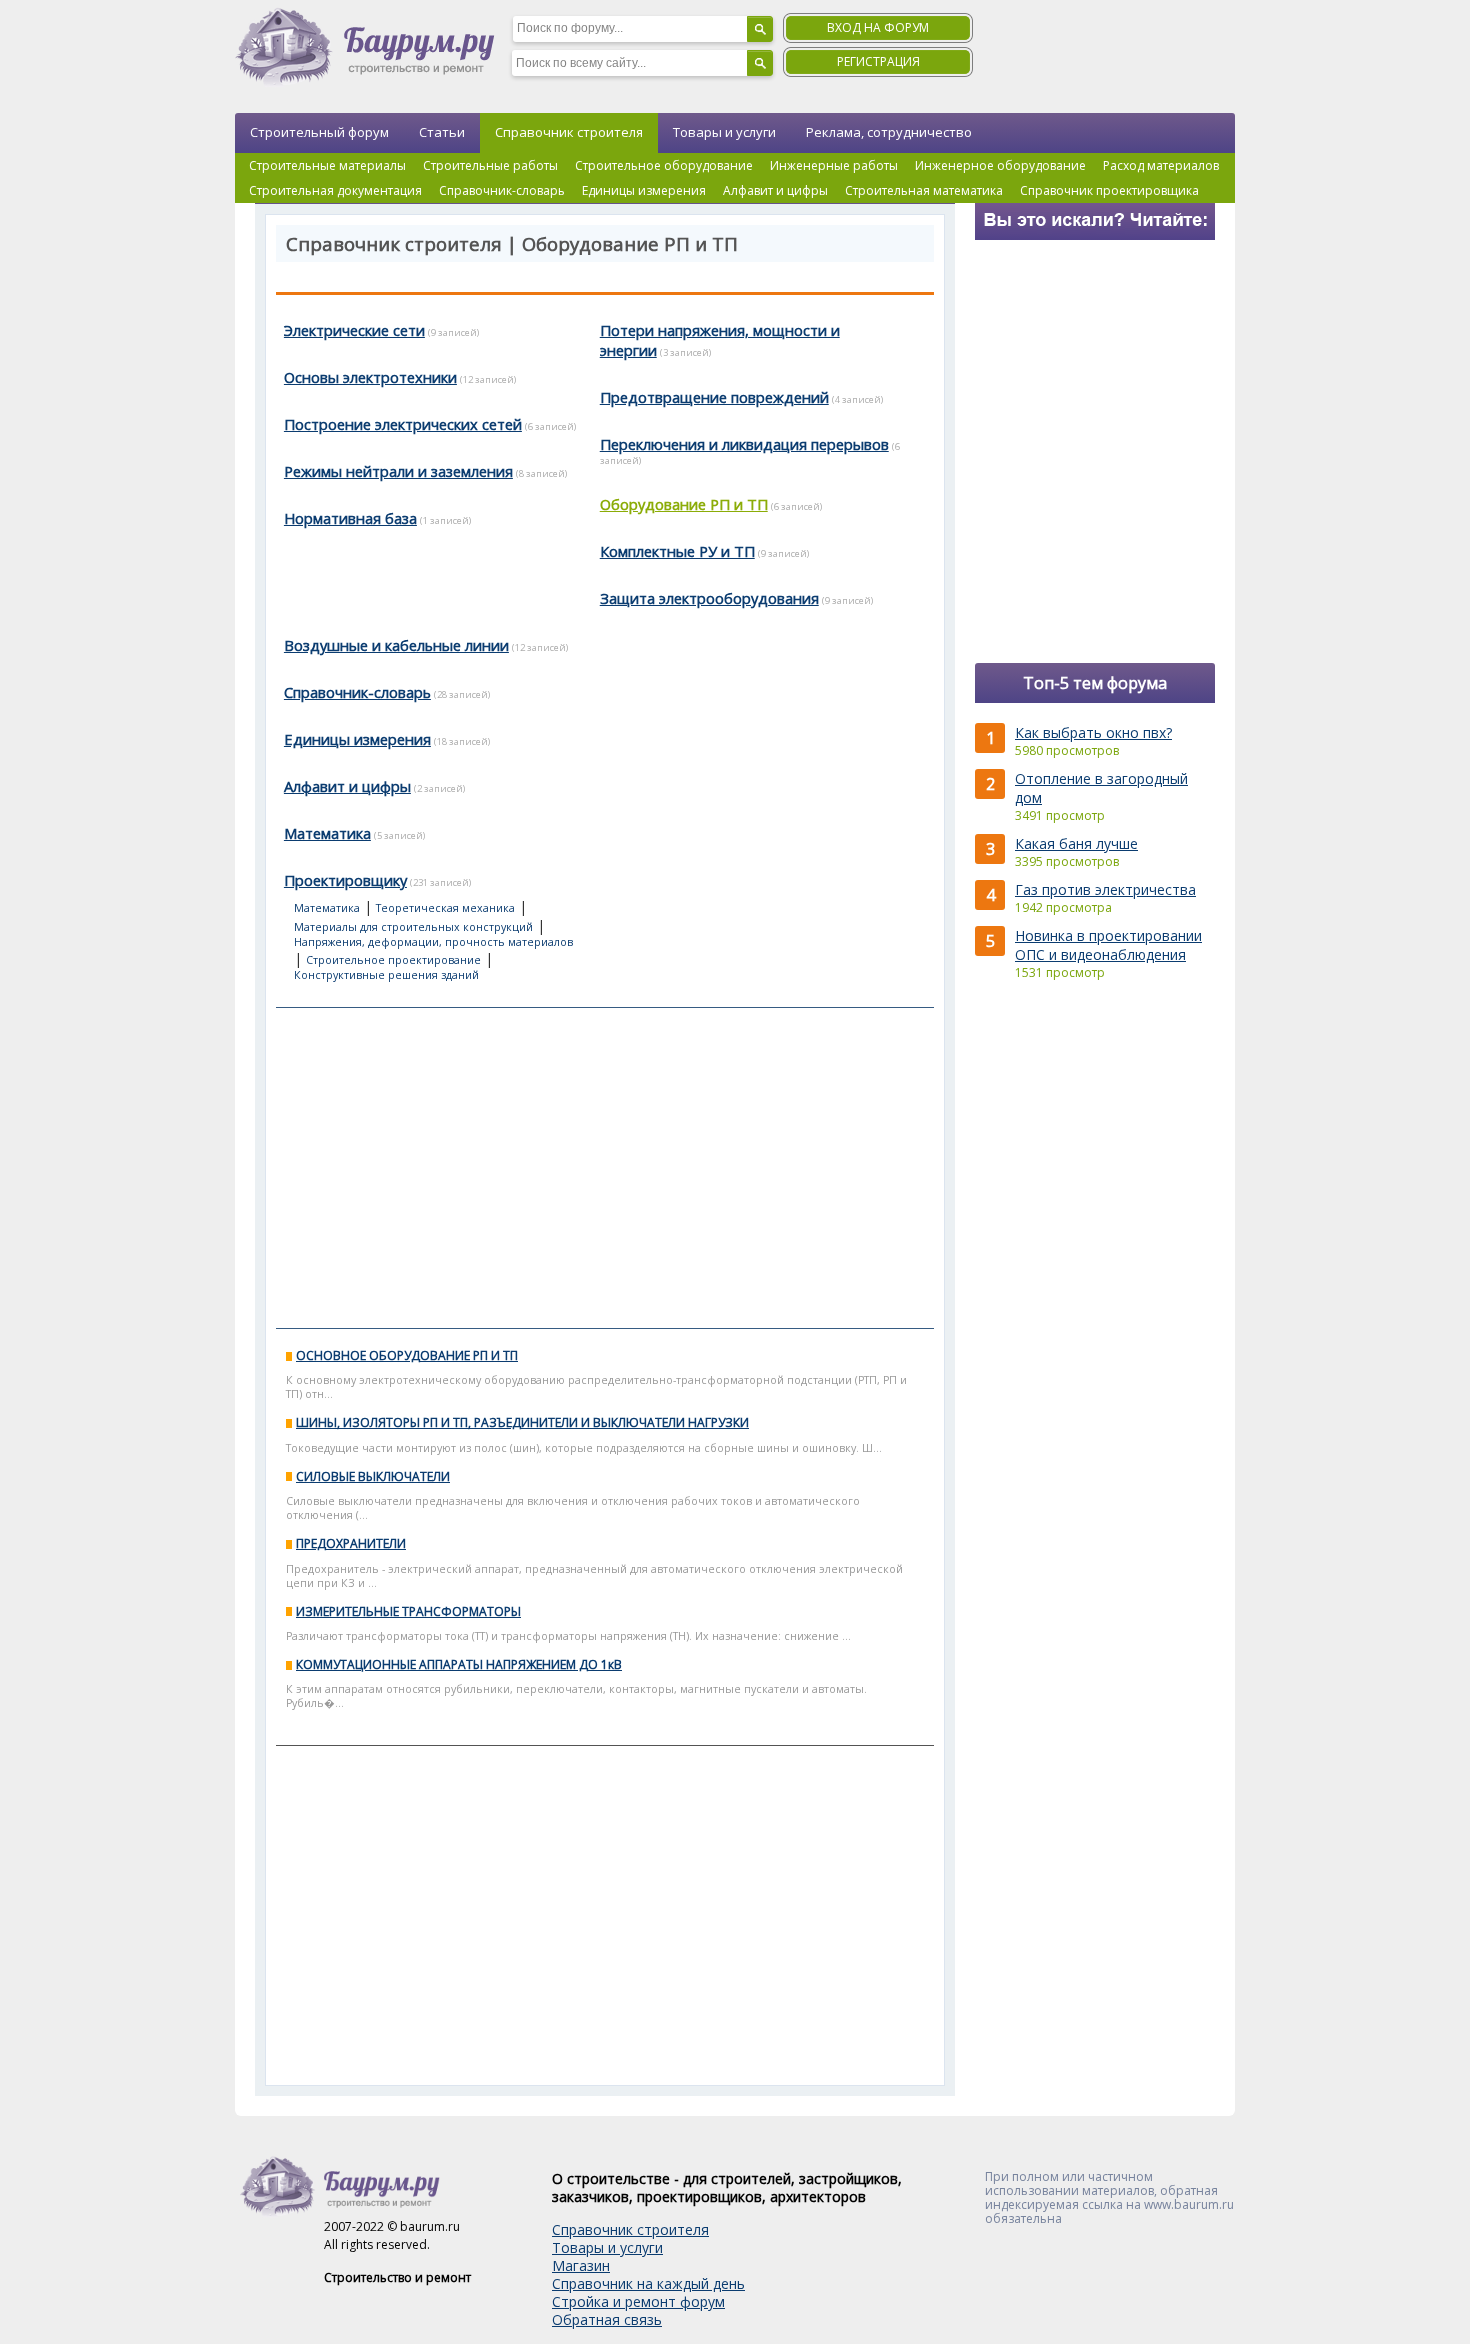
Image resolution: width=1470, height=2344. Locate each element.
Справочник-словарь (502, 190)
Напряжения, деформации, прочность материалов (433, 942)
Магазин (581, 2265)
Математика (327, 833)
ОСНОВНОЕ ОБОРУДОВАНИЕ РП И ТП (407, 1355)
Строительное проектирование (393, 960)
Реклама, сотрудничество (889, 132)
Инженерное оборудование (1000, 165)
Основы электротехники (370, 377)
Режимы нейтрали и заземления (398, 471)
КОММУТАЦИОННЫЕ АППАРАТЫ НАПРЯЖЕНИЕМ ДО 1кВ (459, 1664)
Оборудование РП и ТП (684, 504)
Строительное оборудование (664, 165)
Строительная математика (924, 190)
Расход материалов (1161, 165)
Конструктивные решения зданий (386, 975)
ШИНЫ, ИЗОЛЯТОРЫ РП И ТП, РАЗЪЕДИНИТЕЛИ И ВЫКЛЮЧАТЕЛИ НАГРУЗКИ (522, 1422)
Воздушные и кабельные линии (396, 645)
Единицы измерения (644, 190)
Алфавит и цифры (775, 190)
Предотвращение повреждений (714, 397)
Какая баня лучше (1076, 843)
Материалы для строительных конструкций (413, 927)
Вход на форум (878, 27)
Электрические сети (354, 330)
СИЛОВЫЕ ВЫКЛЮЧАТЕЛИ (373, 1476)
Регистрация (878, 61)
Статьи (442, 132)
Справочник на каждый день (648, 2283)
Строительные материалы (327, 165)
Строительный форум (319, 132)
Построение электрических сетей (403, 424)
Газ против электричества (1105, 889)
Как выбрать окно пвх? (1093, 732)
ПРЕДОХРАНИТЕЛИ (351, 1543)
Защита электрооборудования (709, 598)
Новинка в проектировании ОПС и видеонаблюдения (1108, 945)
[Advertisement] (605, 1168)
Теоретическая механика (445, 908)
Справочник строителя (569, 132)
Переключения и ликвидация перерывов (744, 444)
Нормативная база (350, 518)
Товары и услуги (724, 132)
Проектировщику (345, 880)
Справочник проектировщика (1109, 190)
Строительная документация (335, 190)
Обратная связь (607, 2319)
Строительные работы (490, 165)
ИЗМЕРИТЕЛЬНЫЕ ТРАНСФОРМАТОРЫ (408, 1611)
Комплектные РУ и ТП (677, 551)
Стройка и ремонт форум (638, 2301)
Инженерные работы (834, 165)
